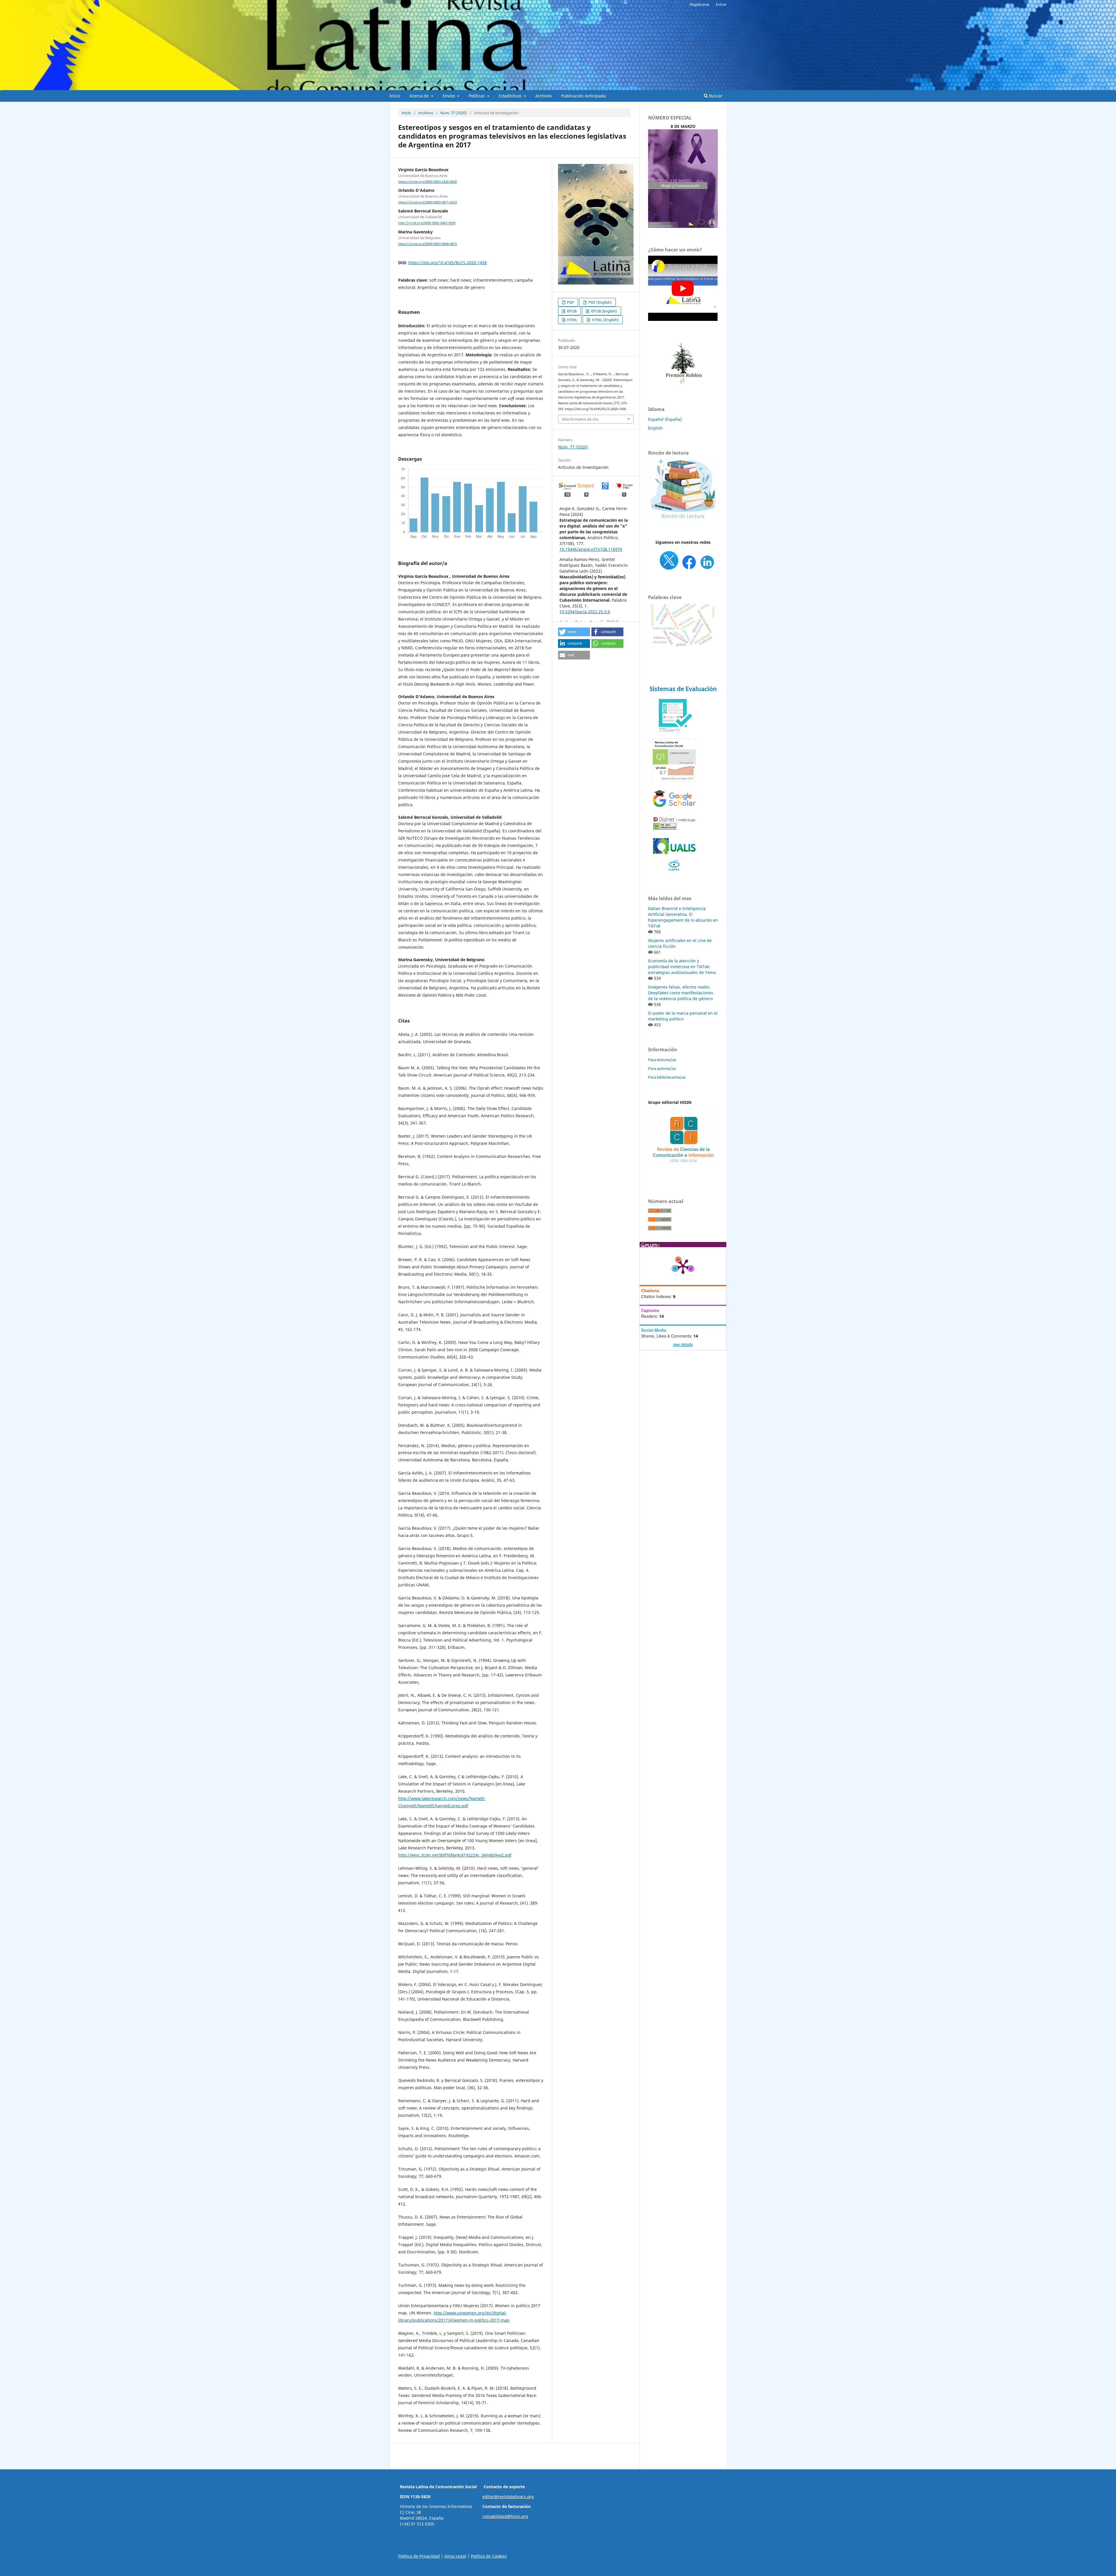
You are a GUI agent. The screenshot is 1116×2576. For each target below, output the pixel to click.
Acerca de (420, 96)
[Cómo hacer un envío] (683, 319)
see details (683, 1344)
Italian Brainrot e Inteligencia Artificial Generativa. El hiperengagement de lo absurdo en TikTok (683, 917)
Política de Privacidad (419, 2556)
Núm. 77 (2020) (454, 113)
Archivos (544, 96)
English (655, 428)
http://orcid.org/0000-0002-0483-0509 (427, 223)
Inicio (395, 96)
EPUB (571, 311)
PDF (570, 302)
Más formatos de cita (580, 419)
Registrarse (699, 4)
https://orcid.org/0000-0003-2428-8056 (428, 182)
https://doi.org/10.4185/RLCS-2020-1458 (448, 263)
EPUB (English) (604, 311)
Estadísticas (511, 96)
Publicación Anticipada (583, 96)
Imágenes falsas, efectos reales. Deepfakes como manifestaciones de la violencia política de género (681, 993)
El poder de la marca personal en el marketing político (683, 1016)
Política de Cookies (489, 2556)
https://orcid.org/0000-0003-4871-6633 (428, 202)
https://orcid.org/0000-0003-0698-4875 (428, 244)
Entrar (721, 4)
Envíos (449, 96)
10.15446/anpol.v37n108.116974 (591, 549)
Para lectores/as (662, 1060)
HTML (572, 320)
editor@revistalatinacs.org (508, 2497)
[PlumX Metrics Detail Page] (683, 1266)
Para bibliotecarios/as (667, 1077)
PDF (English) (600, 302)
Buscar (715, 96)
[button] (574, 632)
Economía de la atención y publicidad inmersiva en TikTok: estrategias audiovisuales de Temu (682, 967)
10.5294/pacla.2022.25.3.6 (585, 612)
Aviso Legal (455, 2556)
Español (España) (665, 419)
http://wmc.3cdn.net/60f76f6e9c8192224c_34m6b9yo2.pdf (455, 1855)
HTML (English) (605, 320)
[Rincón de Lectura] (683, 518)
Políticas (477, 96)
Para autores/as (662, 1068)
